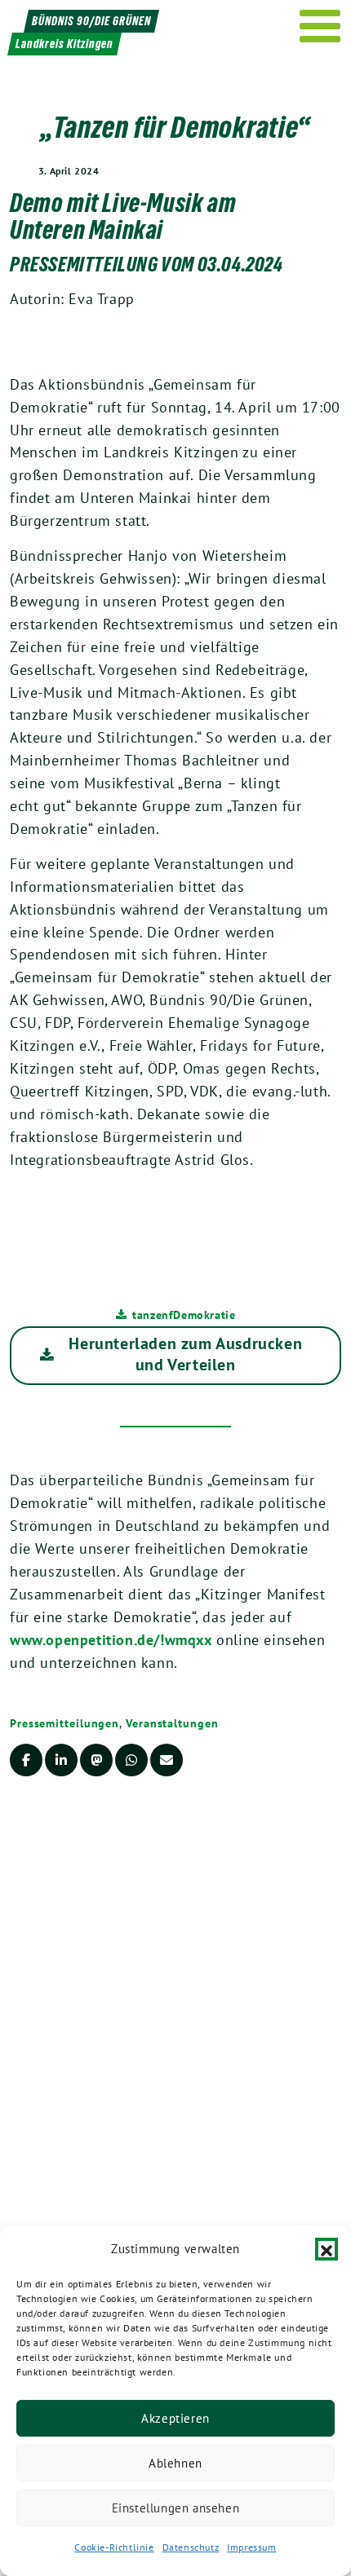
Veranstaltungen (172, 1723)
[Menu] (320, 26)
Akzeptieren (175, 2418)
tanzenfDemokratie (184, 1314)
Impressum (251, 2547)
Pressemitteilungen (64, 1723)
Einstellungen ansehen (176, 2508)
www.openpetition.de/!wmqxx (111, 1640)
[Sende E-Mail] (167, 1760)
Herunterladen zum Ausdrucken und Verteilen (185, 1354)
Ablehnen (175, 2463)
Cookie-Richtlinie (114, 2547)
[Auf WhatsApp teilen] (131, 1760)
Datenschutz (191, 2547)
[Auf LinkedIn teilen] (61, 1760)
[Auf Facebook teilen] (26, 1760)
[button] (327, 2249)
